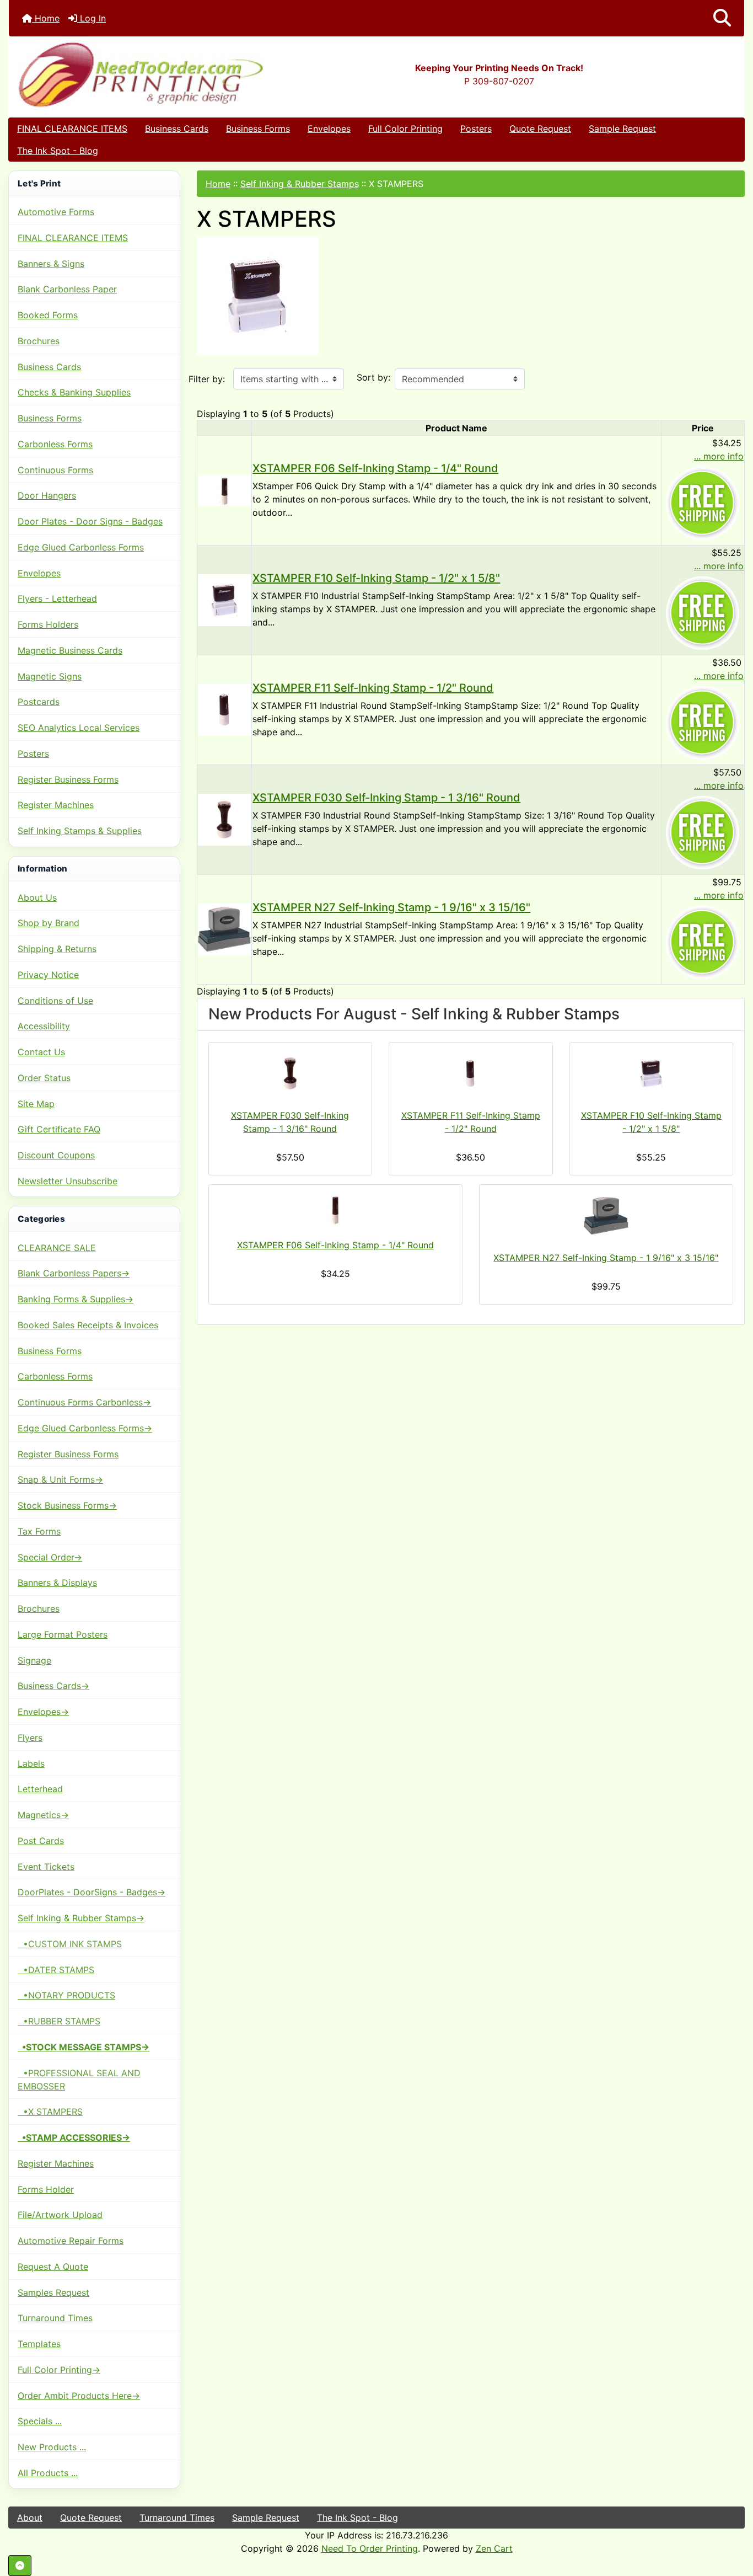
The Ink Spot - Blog (58, 151)
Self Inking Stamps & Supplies (80, 831)
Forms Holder (46, 2189)
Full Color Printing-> (59, 2370)
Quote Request (540, 129)
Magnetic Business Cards (70, 650)
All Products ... (48, 2473)
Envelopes (329, 129)
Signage (34, 1660)
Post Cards (41, 1841)
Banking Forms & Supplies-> (76, 1299)
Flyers (30, 1738)
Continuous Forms (55, 470)
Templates (39, 2344)
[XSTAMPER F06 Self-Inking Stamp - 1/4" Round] (225, 489)
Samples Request (53, 2292)
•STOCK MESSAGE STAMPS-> (84, 2047)
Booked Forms (48, 315)
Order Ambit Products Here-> (79, 2396)
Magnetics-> (43, 1815)
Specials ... (40, 2421)
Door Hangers (47, 495)
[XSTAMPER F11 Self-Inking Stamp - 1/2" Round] (225, 709)
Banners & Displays (57, 1583)
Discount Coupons (56, 1155)
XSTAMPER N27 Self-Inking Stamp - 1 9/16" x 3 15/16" (391, 907)
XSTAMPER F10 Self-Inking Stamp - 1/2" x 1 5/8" (376, 578)
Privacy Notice (48, 975)
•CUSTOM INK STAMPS (70, 1944)
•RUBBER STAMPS (59, 2021)
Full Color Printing (405, 129)
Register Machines (56, 805)
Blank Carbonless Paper (67, 289)
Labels (31, 1763)
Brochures (39, 341)
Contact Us (41, 1052)
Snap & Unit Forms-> (60, 1479)
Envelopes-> (43, 1712)
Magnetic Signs (50, 676)
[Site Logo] (131, 74)
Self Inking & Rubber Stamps (300, 184)
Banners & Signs (51, 264)
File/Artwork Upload (60, 2215)
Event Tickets (46, 1867)
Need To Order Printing (370, 2548)
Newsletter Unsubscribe (68, 1181)
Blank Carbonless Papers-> (74, 1273)
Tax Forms (39, 1531)
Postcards (39, 702)
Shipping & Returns (57, 949)
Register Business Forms (68, 779)
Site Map (36, 1104)
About (30, 2518)
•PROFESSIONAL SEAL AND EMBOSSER (79, 2080)
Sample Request (622, 129)
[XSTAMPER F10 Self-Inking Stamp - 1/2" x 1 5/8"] (225, 599)
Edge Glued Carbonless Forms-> (85, 1428)
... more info (719, 456)
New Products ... (52, 2447)
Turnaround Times (55, 2318)
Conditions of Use (55, 1001)
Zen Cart (494, 2548)
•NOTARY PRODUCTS (66, 1995)
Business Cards (177, 129)
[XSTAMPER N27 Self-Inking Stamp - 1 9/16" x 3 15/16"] (225, 928)
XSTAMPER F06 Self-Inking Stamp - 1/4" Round (375, 468)
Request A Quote (53, 2267)
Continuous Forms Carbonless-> (84, 1402)
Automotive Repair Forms (71, 2241)
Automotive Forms (56, 212)
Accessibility (44, 1026)
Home (46, 18)
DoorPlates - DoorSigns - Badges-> (92, 1892)
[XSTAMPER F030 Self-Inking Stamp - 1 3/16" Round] (225, 819)
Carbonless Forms (55, 444)
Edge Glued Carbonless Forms (81, 547)
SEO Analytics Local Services (79, 728)
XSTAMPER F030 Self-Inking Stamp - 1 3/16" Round (386, 798)
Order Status (44, 1078)
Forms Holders (48, 624)
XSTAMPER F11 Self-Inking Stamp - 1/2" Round (373, 688)
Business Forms (258, 129)
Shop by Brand (49, 923)
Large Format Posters (63, 1634)
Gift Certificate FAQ (59, 1129)
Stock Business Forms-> (67, 1505)
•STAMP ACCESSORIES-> (74, 2137)
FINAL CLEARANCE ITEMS (72, 129)
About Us (37, 897)
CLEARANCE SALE (57, 1248)
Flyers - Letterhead (57, 598)
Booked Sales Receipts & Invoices (88, 1325)
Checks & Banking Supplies (74, 392)
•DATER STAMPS (56, 1970)
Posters (476, 129)
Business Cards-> (53, 1686)
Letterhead (40, 1789)
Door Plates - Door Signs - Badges (90, 521)
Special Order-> (50, 1557)
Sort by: (373, 377)
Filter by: (207, 379)
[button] (722, 18)
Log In (92, 18)
